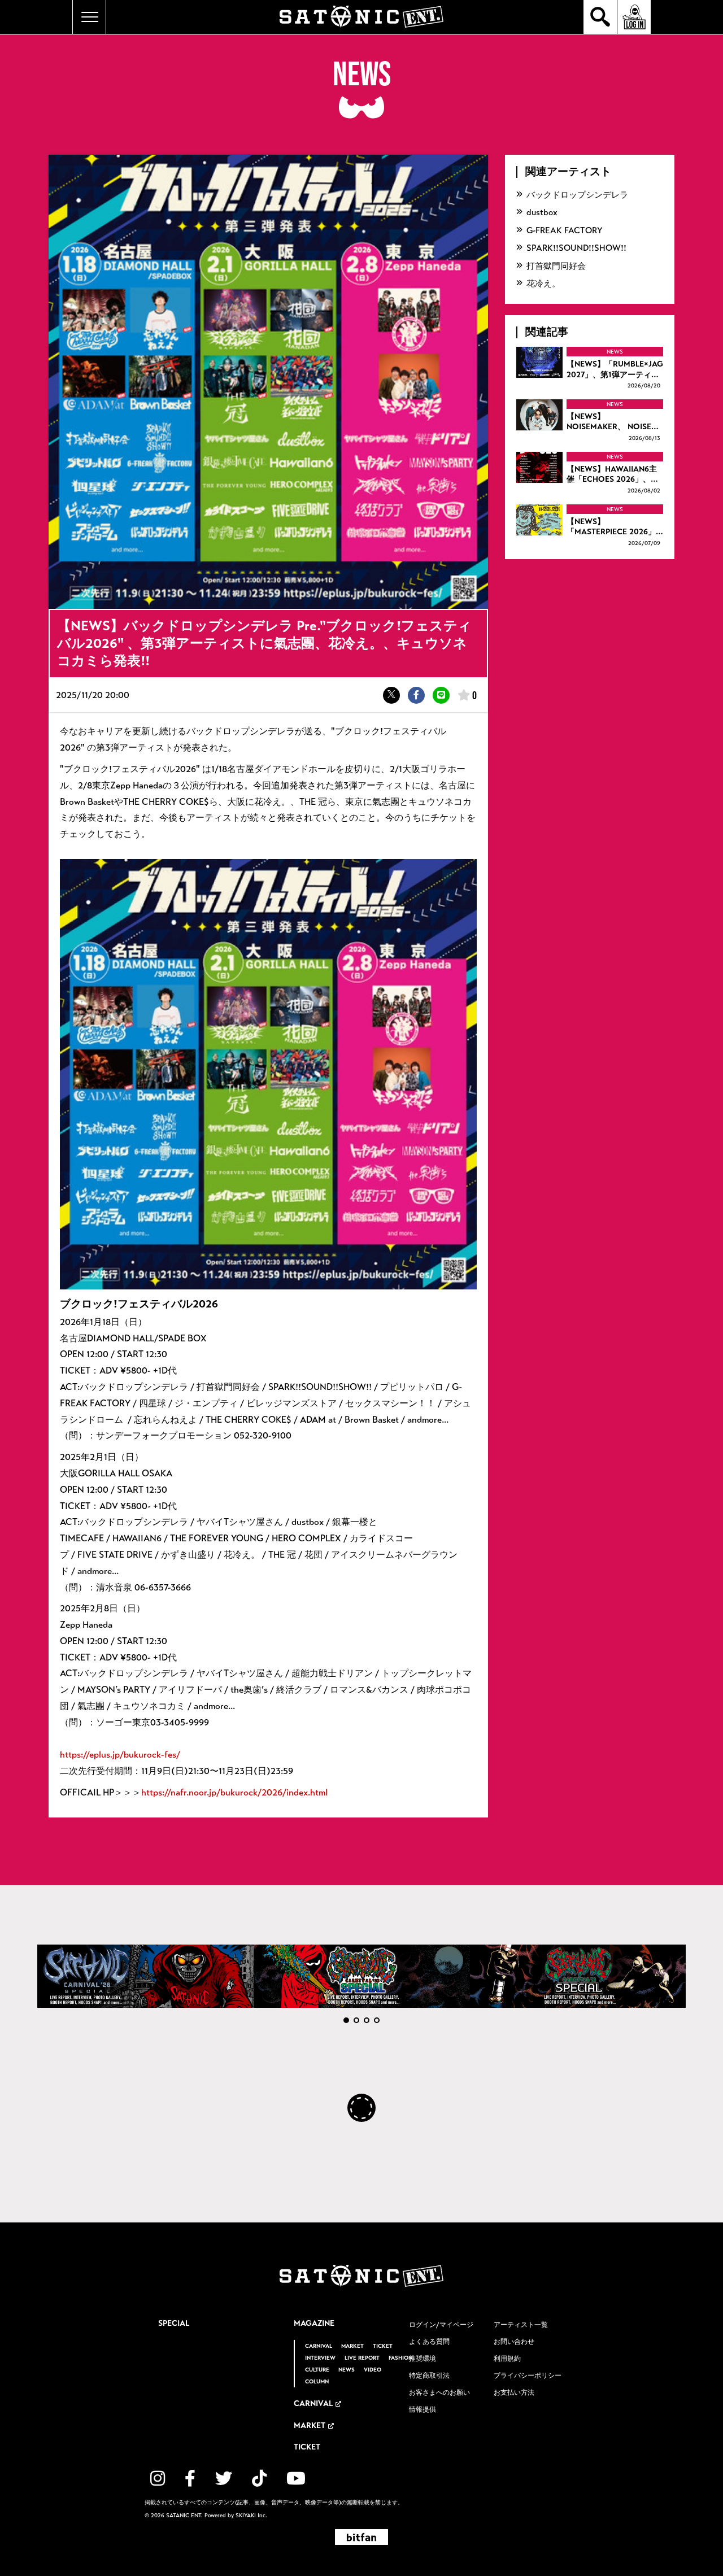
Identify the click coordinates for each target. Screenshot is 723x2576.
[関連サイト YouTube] (296, 2479)
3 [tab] (367, 2020)
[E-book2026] (145, 1976)
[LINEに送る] (441, 695)
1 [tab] (346, 2020)
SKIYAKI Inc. (251, 2516)
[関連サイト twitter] (224, 2479)
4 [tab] (377, 2020)
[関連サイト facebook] (190, 2479)
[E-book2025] (362, 1976)
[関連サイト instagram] (158, 2479)
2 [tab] (356, 2020)
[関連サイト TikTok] (259, 2479)
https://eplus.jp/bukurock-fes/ (120, 1755)
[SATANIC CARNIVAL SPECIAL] (578, 1976)
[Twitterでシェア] (391, 695)
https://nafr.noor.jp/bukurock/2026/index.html (234, 1792)
